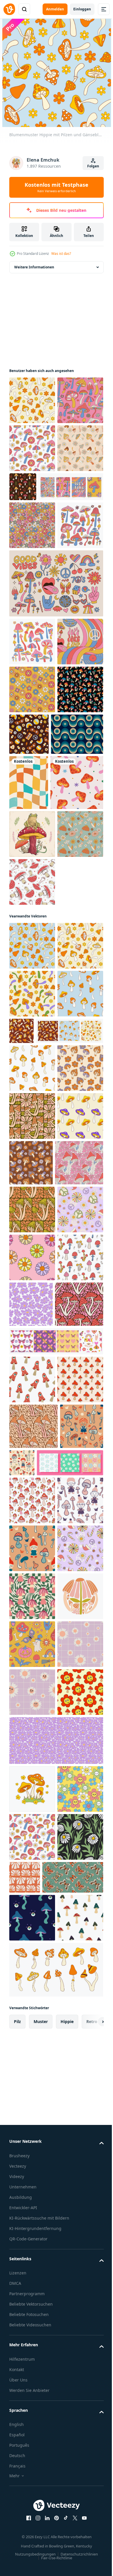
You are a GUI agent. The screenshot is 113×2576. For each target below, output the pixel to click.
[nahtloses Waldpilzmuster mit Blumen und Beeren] (71, 535)
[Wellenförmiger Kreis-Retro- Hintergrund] (35, 974)
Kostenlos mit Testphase (57, 187)
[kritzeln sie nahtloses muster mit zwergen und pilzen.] (32, 2272)
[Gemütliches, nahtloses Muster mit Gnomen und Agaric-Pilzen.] (67, 2141)
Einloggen (82, 9)
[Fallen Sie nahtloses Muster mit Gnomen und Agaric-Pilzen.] (32, 2320)
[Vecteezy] (9, 9)
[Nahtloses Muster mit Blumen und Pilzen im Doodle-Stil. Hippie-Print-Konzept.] (32, 1177)
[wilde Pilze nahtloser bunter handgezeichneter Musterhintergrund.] (32, 929)
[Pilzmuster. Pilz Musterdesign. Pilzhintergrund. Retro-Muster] (36, 1077)
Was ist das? (61, 254)
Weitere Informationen (34, 267)
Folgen (93, 166)
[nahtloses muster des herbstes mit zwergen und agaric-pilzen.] (31, 2150)
